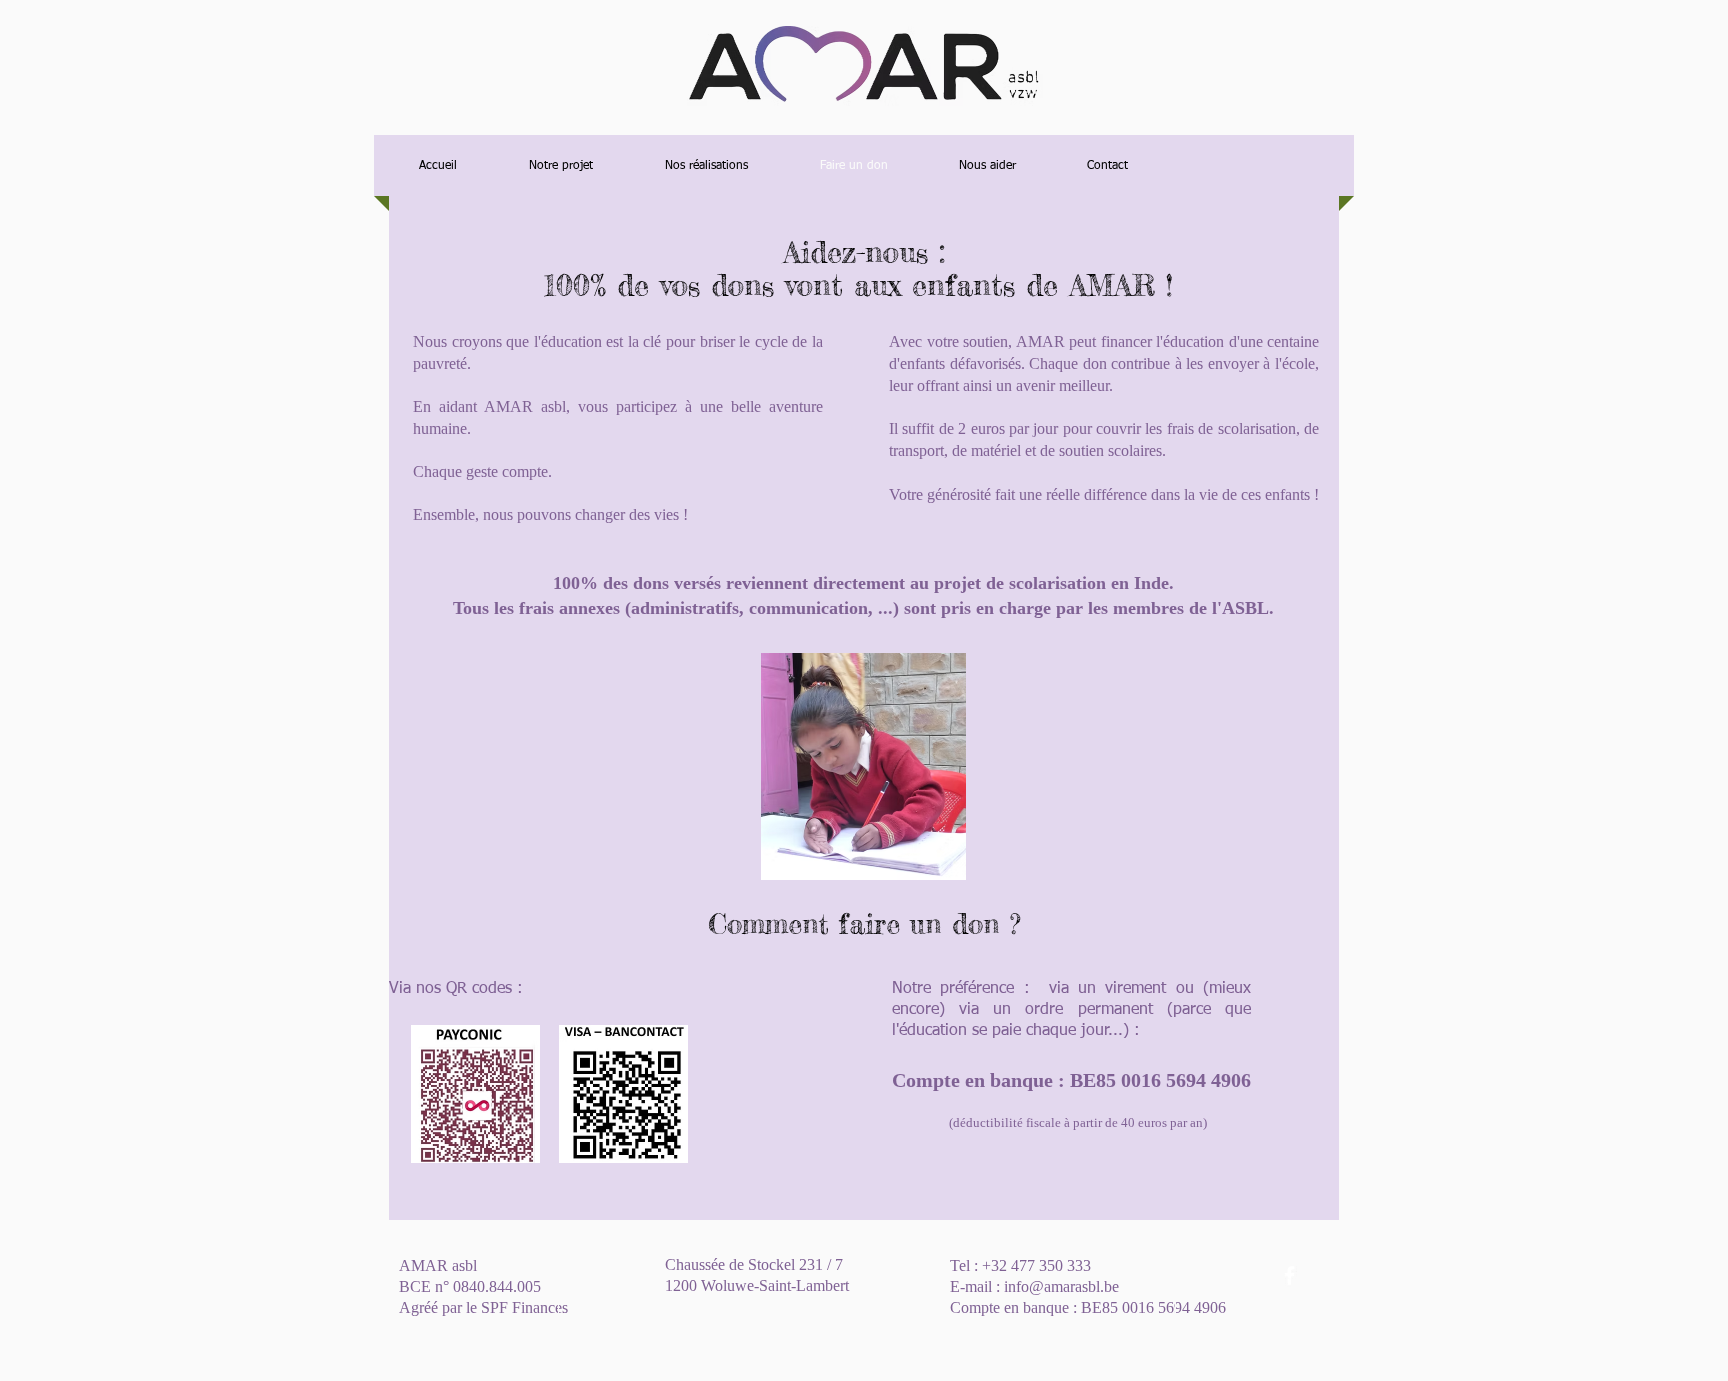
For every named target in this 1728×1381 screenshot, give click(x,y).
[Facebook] (1289, 1275)
